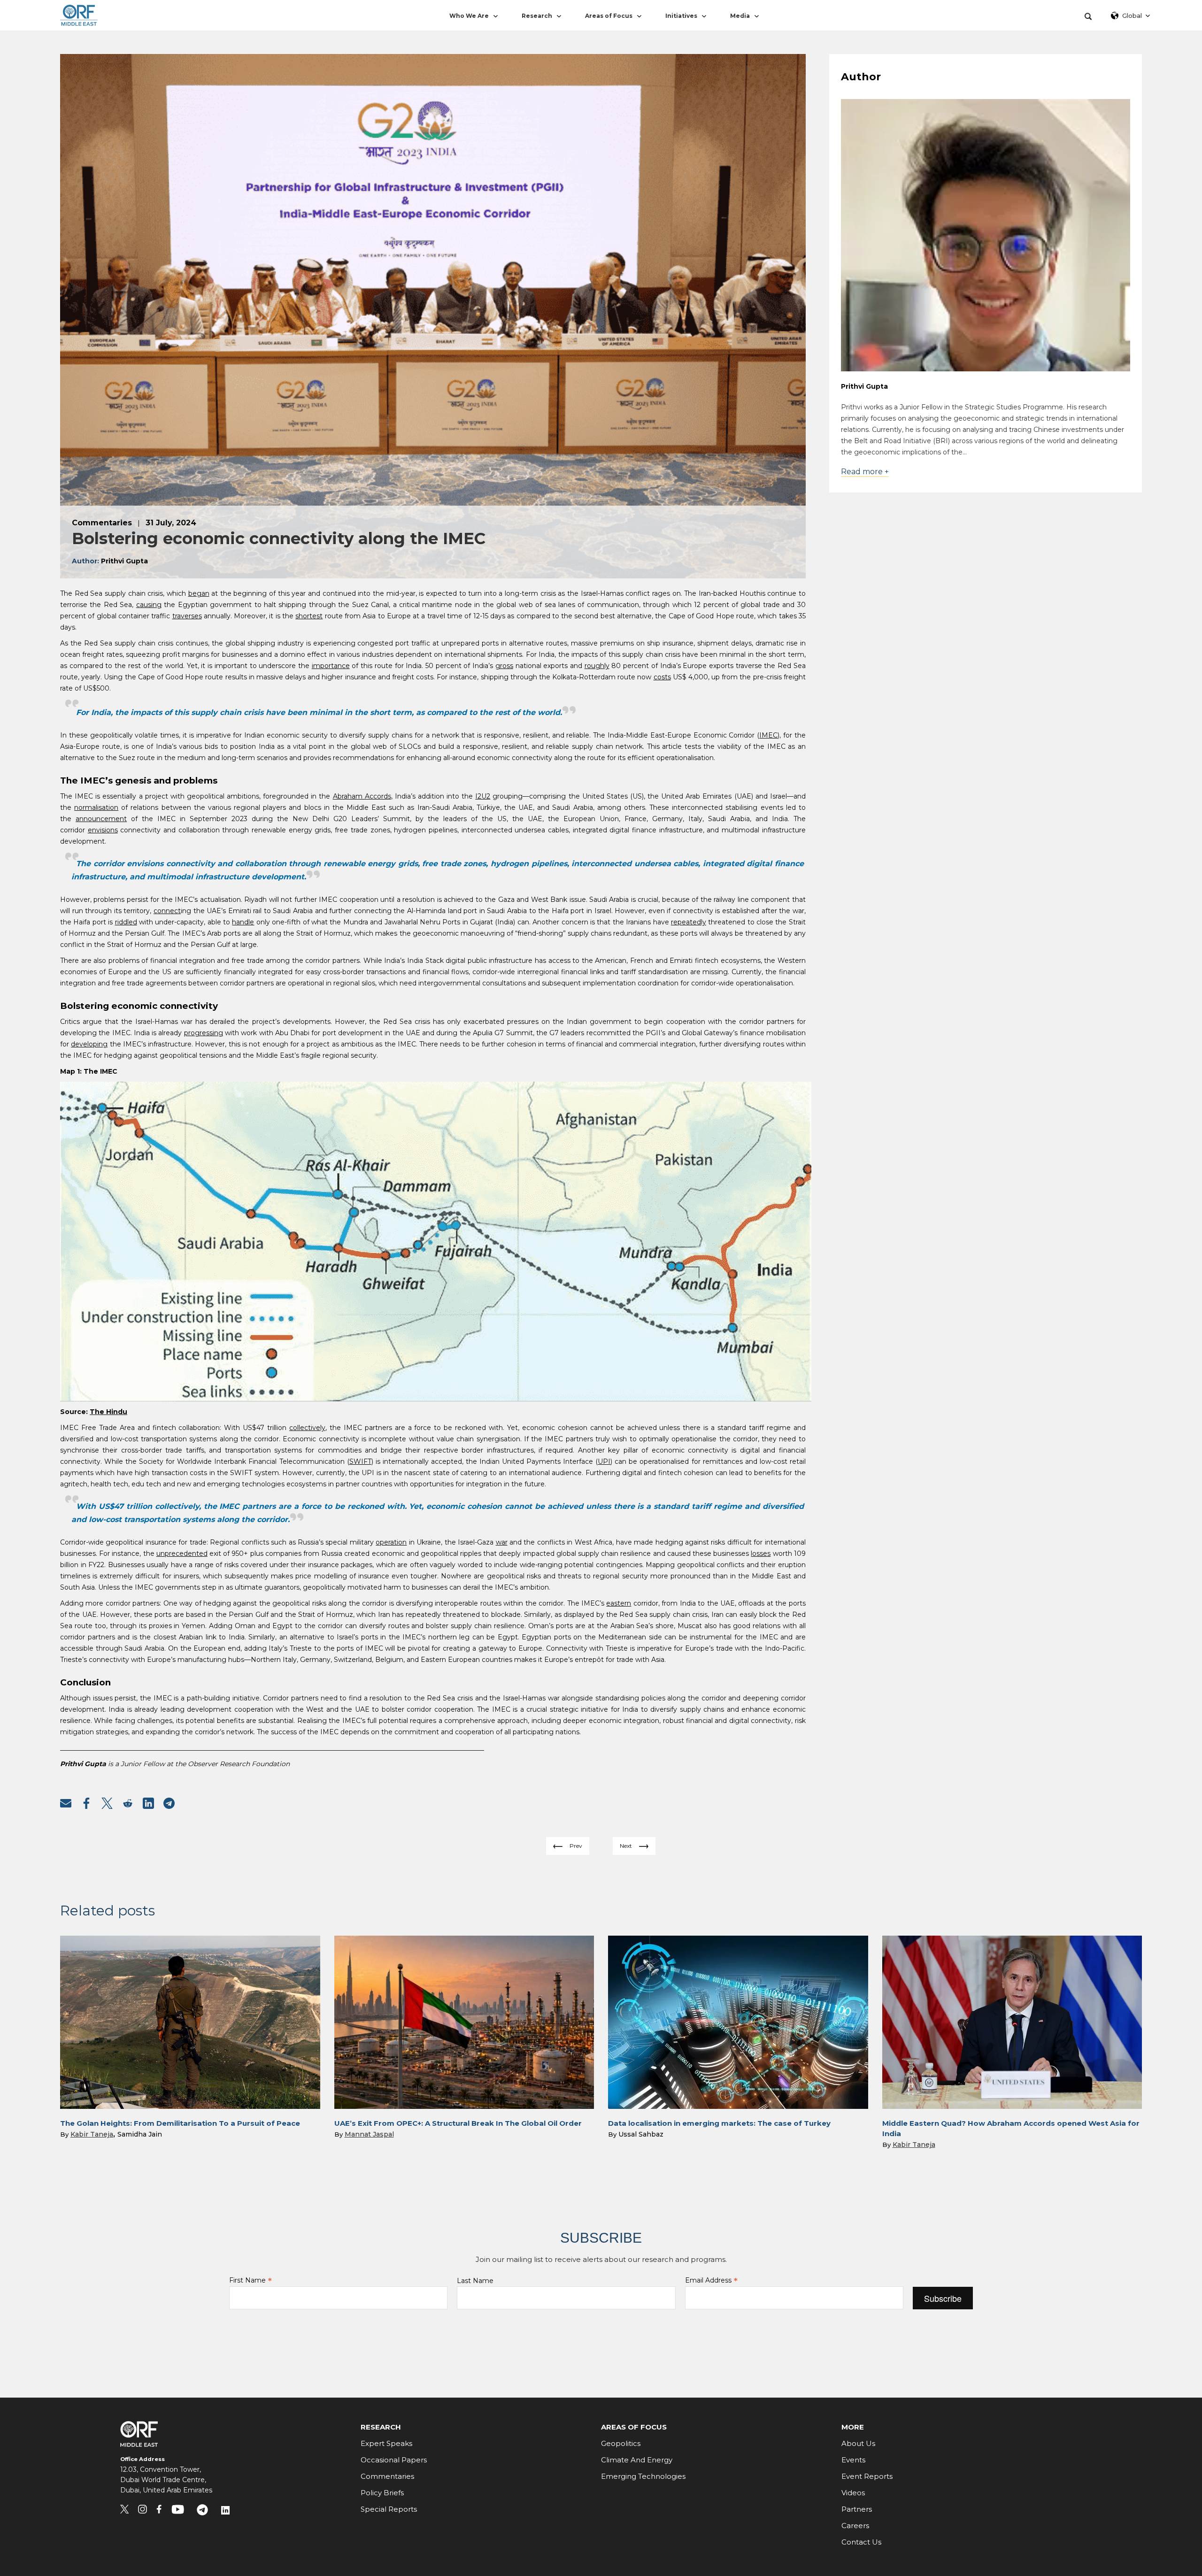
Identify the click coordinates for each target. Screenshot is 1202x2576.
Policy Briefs (382, 2493)
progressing (204, 1033)
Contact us (861, 2542)
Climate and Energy (637, 2460)
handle (243, 922)
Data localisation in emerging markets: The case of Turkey (719, 2123)
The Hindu (108, 1412)
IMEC (768, 735)
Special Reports (389, 2509)
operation (391, 1542)
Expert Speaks (386, 2443)
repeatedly (689, 922)
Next (626, 1846)
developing (89, 1044)
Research (537, 16)
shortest (309, 616)
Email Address (711, 2280)
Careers (855, 2526)
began (199, 593)
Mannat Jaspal (369, 2134)
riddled (126, 922)
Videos (853, 2493)
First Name (250, 2280)
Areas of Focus (609, 16)
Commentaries (387, 2476)
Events (853, 2460)
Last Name (475, 2281)
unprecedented (182, 1553)
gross (504, 666)
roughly (597, 666)
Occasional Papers (394, 2460)
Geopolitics (621, 2443)
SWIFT (360, 1461)
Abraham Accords (362, 796)
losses (761, 1553)
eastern (619, 1603)
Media (740, 16)
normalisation (96, 807)
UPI (604, 1461)
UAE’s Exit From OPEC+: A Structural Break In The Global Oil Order (458, 2123)
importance (331, 666)
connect (167, 911)
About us (858, 2443)
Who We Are (469, 16)
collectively (307, 1428)
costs (662, 677)
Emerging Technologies (643, 2476)
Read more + (865, 472)
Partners (857, 2509)
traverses (187, 616)
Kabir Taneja (92, 2134)
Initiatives (681, 16)
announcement (101, 819)
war (502, 1542)
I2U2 (483, 796)
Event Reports (867, 2476)
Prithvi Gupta (864, 386)
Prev (576, 1846)
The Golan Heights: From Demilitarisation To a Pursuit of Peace (180, 2123)
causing (149, 605)
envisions (103, 830)
